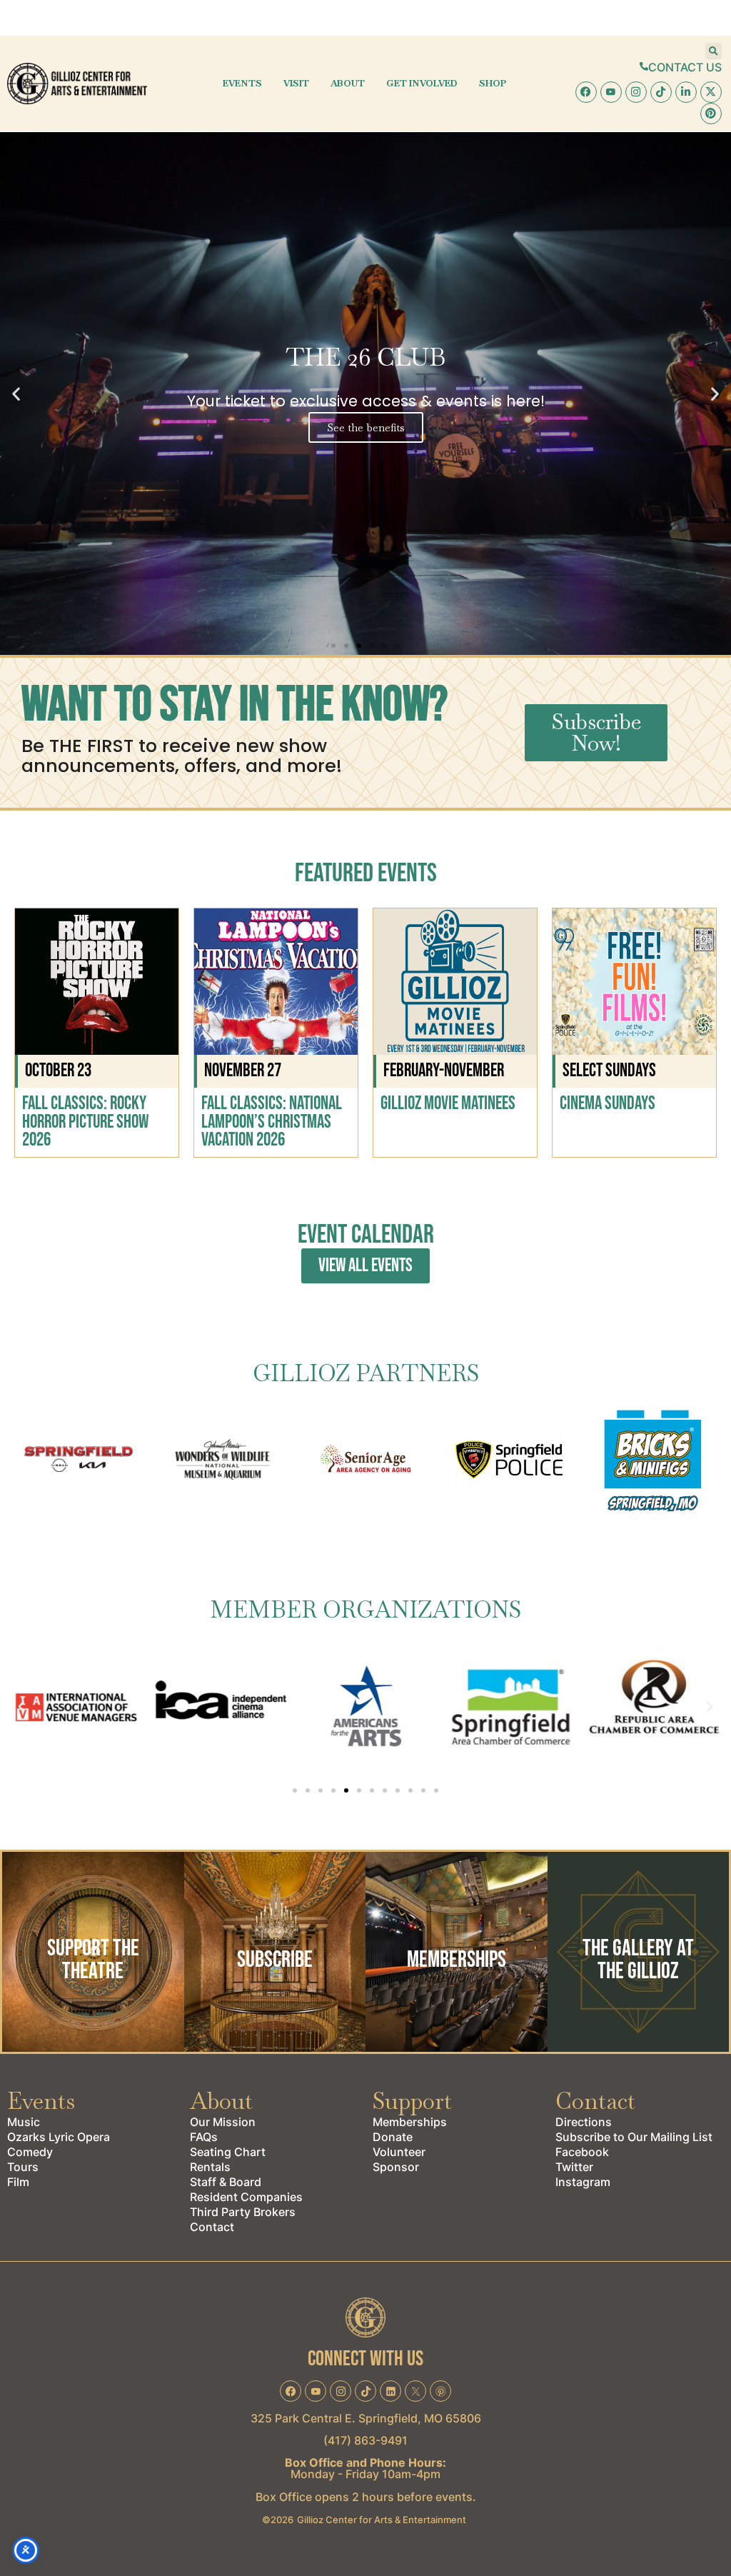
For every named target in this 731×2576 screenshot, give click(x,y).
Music (24, 2122)
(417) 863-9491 (365, 2440)
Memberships (410, 2122)
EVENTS (242, 83)
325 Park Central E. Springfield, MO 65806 (366, 2418)
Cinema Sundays (608, 1104)
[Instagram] (636, 92)
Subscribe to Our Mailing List (634, 2137)
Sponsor (396, 2167)
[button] (714, 51)
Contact (212, 2227)
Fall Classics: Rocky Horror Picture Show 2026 (85, 1122)
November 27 (243, 1071)
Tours (23, 2167)
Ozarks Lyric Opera (59, 2137)
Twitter (574, 2167)
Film (18, 2182)
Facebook (582, 2152)
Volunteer (399, 2152)
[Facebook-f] (586, 92)
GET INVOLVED (422, 83)
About (221, 2101)
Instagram (583, 2182)
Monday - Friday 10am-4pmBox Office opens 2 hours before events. (366, 2480)
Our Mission (223, 2122)
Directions (584, 2122)
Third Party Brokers (243, 2212)
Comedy (30, 2152)
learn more (93, 2011)
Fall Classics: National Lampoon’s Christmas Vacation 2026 (272, 1122)
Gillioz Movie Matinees (448, 1104)
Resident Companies (246, 2197)
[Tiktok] (661, 92)
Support (412, 2101)
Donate (393, 2137)
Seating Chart (228, 2152)
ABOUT (348, 83)
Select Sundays (609, 1071)
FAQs (204, 2137)
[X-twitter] (711, 92)
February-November (444, 1071)
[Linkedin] (686, 92)
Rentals (210, 2167)
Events (41, 2101)
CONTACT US (685, 67)
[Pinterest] (711, 114)
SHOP (493, 83)
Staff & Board (226, 2182)
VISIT (296, 83)
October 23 (58, 1071)
